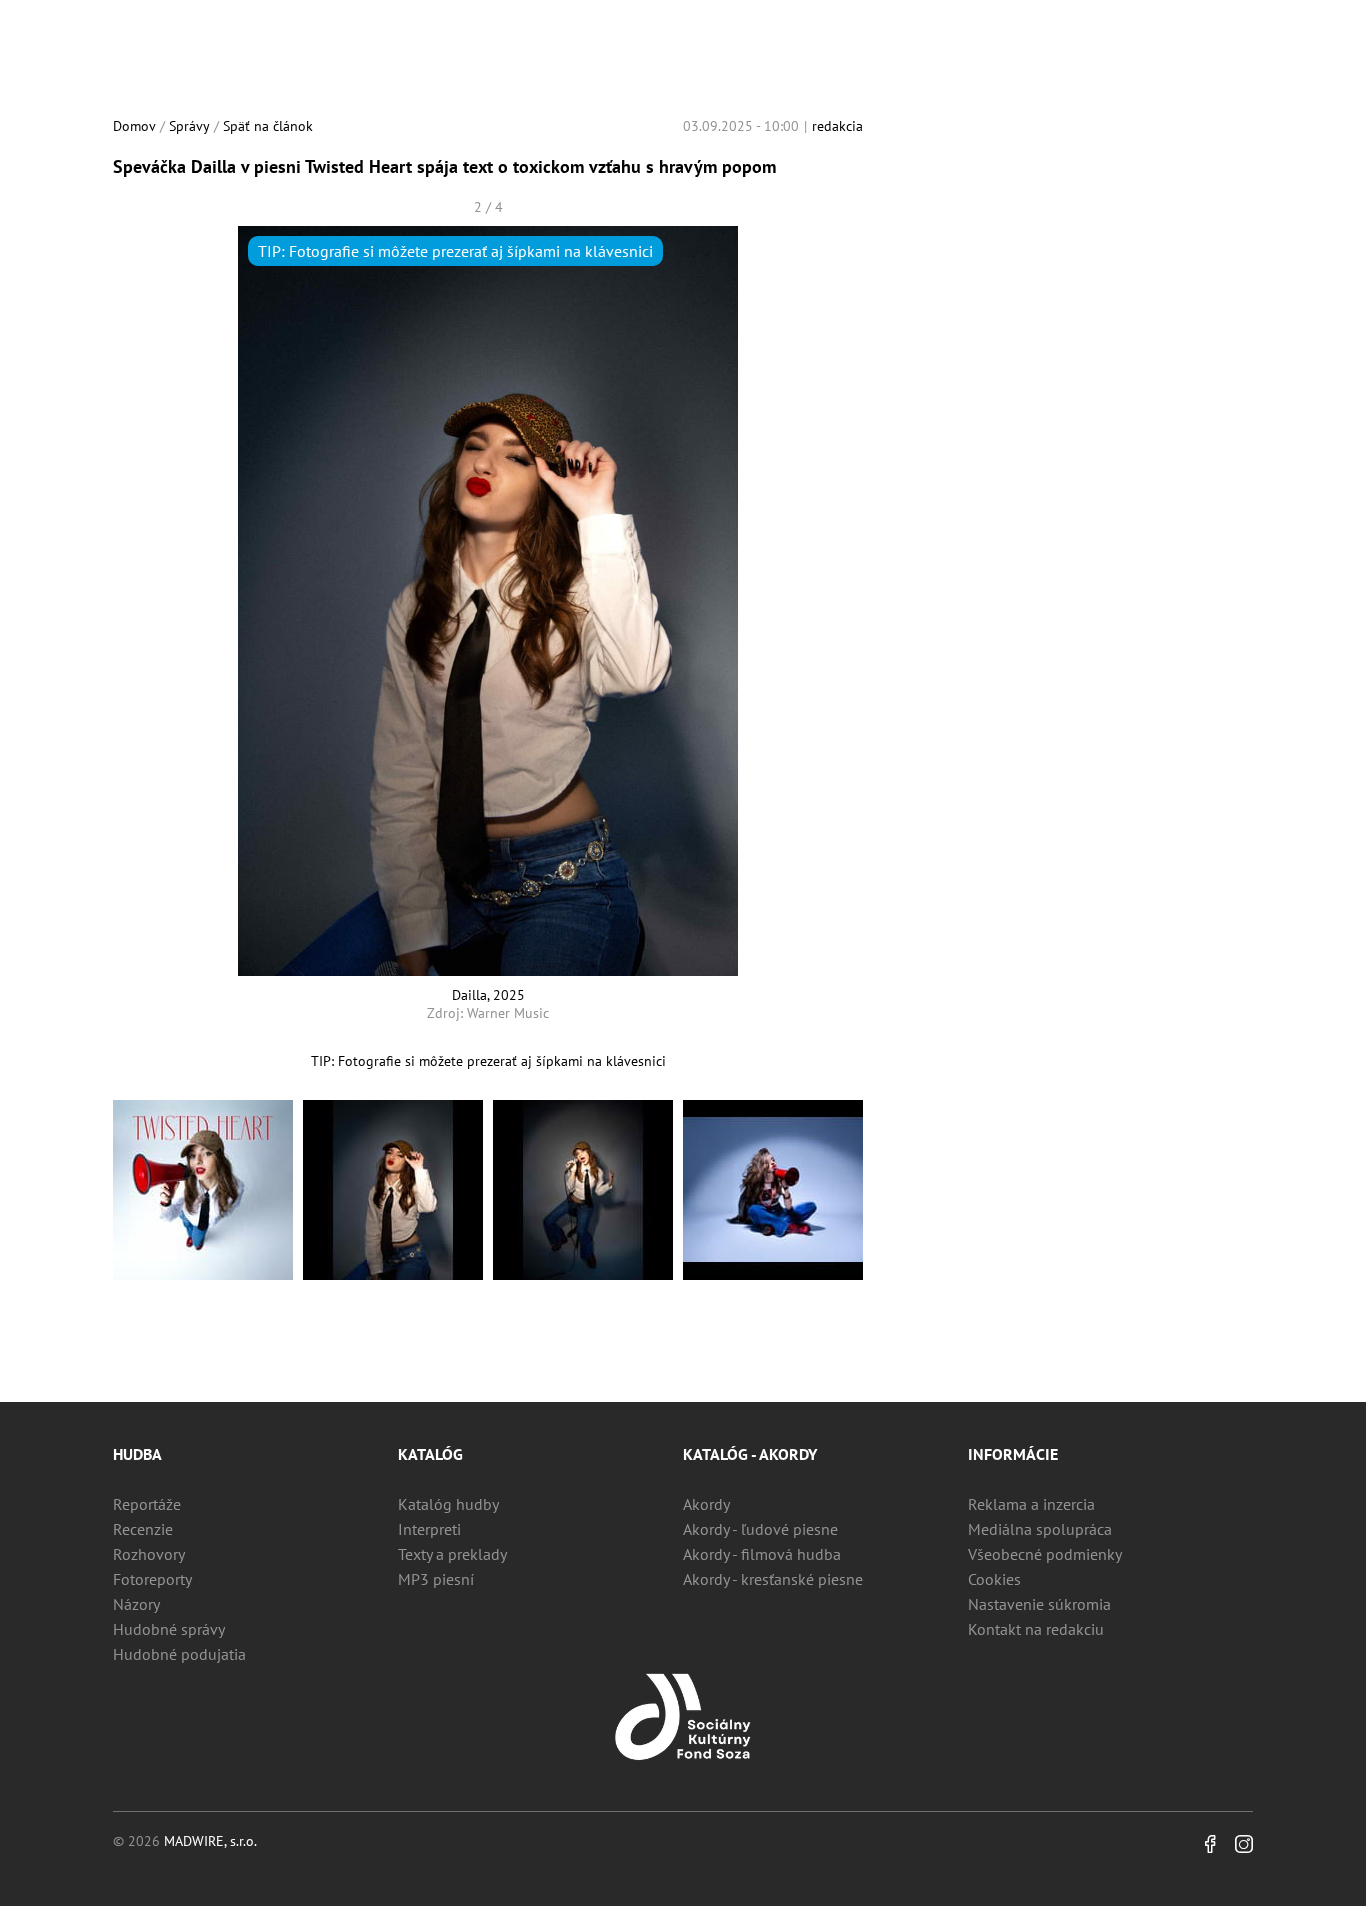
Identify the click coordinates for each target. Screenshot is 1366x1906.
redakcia (837, 126)
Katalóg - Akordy (750, 1454)
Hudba (137, 1454)
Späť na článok (268, 126)
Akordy (706, 1504)
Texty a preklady (452, 1554)
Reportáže (147, 1504)
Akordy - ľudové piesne (760, 1529)
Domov (134, 126)
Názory (136, 1604)
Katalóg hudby (448, 1504)
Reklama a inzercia (1031, 1504)
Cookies (994, 1579)
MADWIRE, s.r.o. (210, 1841)
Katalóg (430, 1454)
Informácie (1013, 1454)
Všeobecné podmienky (1045, 1554)
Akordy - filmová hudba (762, 1554)
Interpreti (429, 1529)
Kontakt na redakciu (1036, 1629)
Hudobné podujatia (179, 1654)
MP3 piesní (436, 1579)
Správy (189, 126)
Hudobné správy (169, 1629)
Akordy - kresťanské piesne (773, 1579)
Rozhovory (149, 1554)
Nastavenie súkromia (1039, 1604)
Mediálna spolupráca (1040, 1529)
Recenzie (143, 1529)
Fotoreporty (152, 1579)
